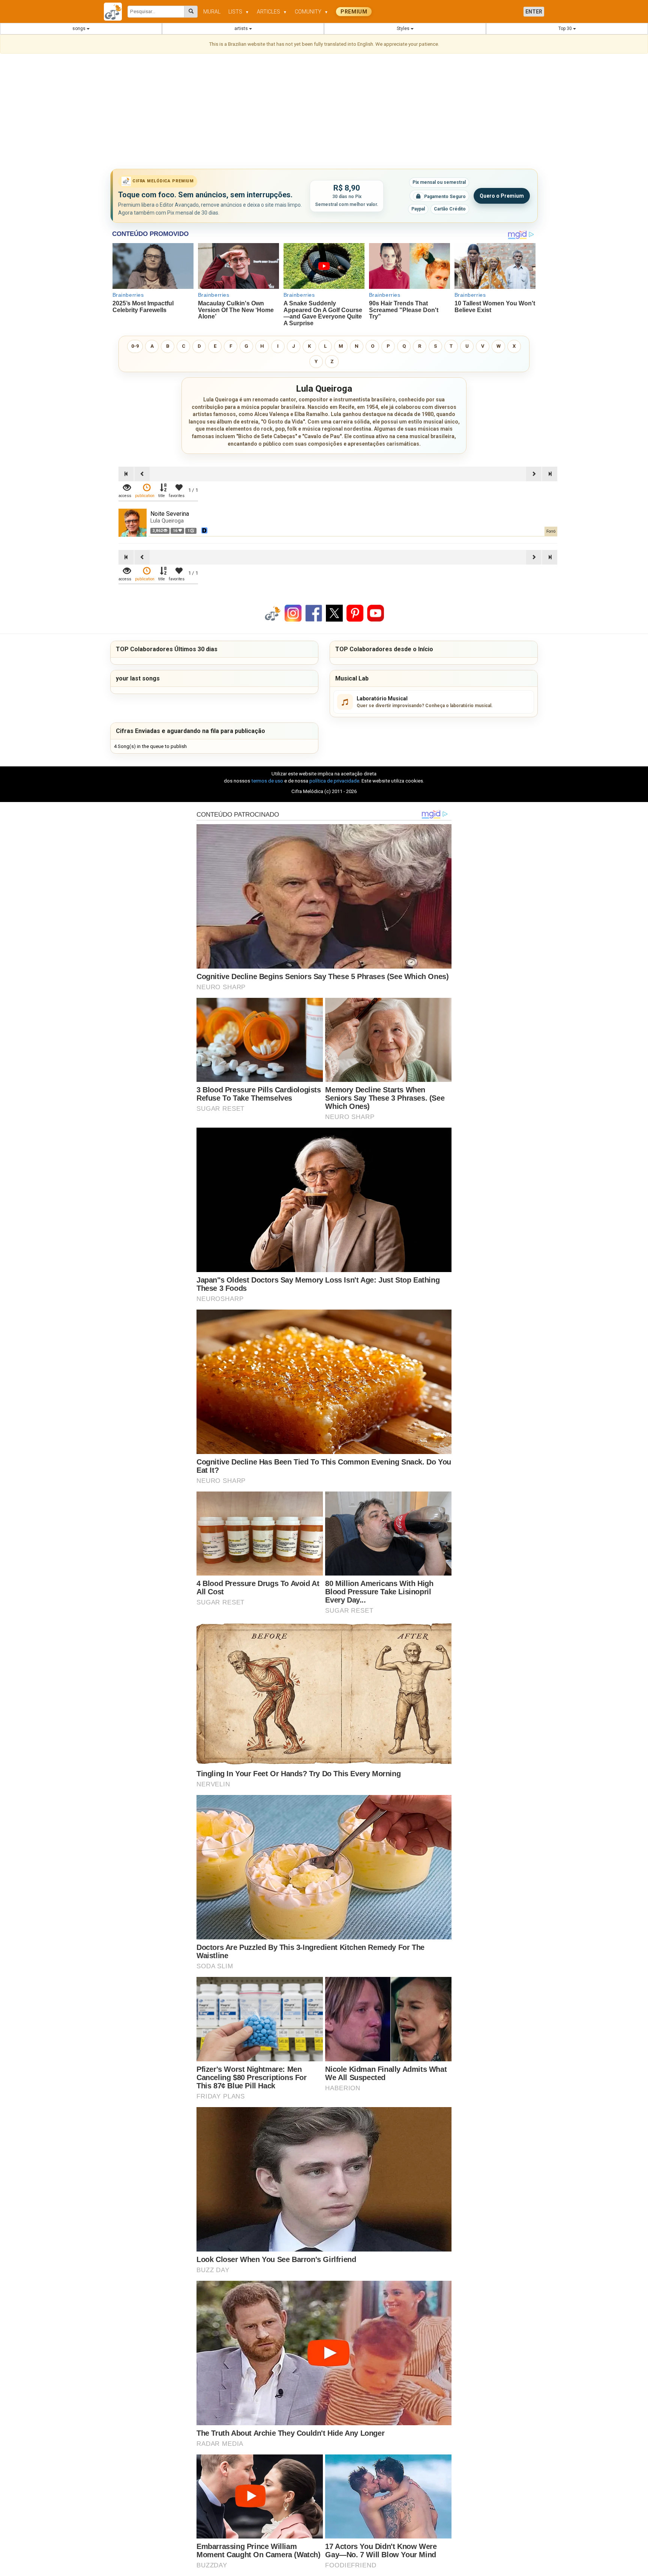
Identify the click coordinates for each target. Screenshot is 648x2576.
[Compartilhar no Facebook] (314, 613)
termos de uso (267, 781)
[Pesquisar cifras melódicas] (191, 12)
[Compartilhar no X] (334, 613)
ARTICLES (272, 12)
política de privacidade (334, 781)
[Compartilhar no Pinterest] (355, 613)
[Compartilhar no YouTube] (376, 613)
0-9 (135, 346)
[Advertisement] (324, 113)
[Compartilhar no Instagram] (293, 613)
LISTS (239, 12)
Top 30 (566, 29)
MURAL (212, 12)
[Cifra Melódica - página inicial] (116, 12)
